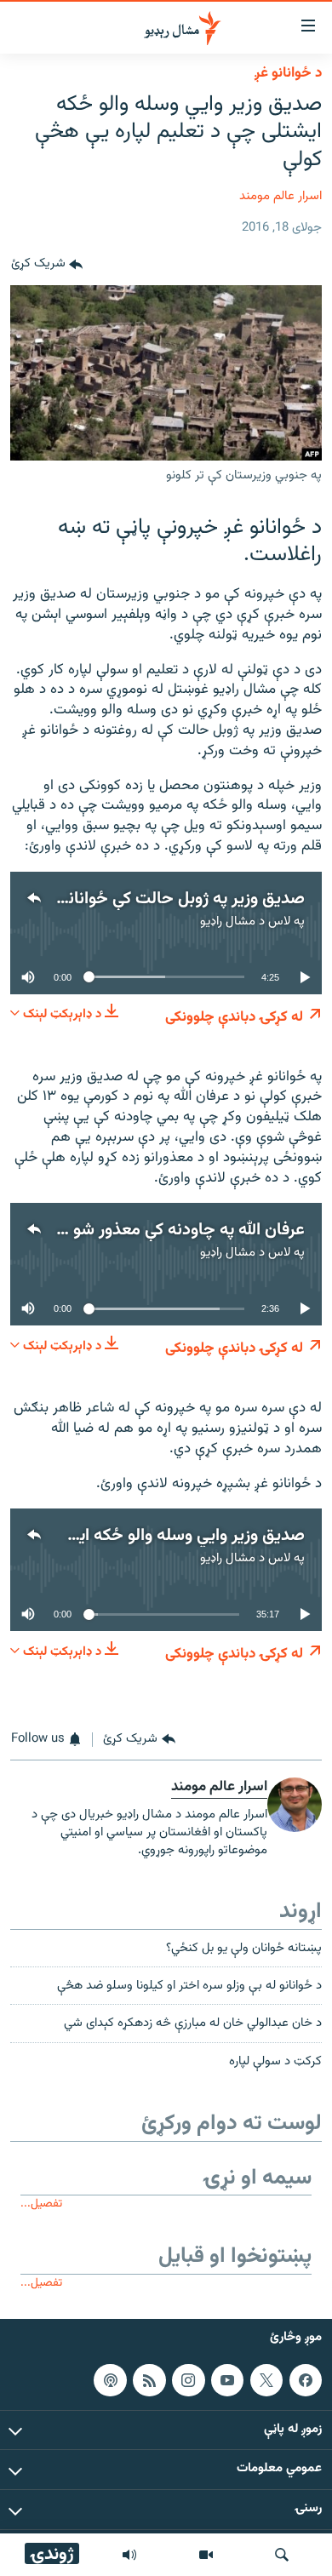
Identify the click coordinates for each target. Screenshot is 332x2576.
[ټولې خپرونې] (129, 2555)
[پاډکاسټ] (110, 2380)
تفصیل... (41, 2204)
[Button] (47, 265)
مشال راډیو (228, 922)
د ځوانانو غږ (288, 73)
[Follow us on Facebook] (306, 2380)
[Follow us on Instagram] (188, 2380)
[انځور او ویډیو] (206, 2555)
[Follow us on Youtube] (227, 2380)
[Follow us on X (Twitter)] (266, 2380)
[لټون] (282, 2555)
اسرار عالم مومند (280, 196)
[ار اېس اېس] (149, 2380)
